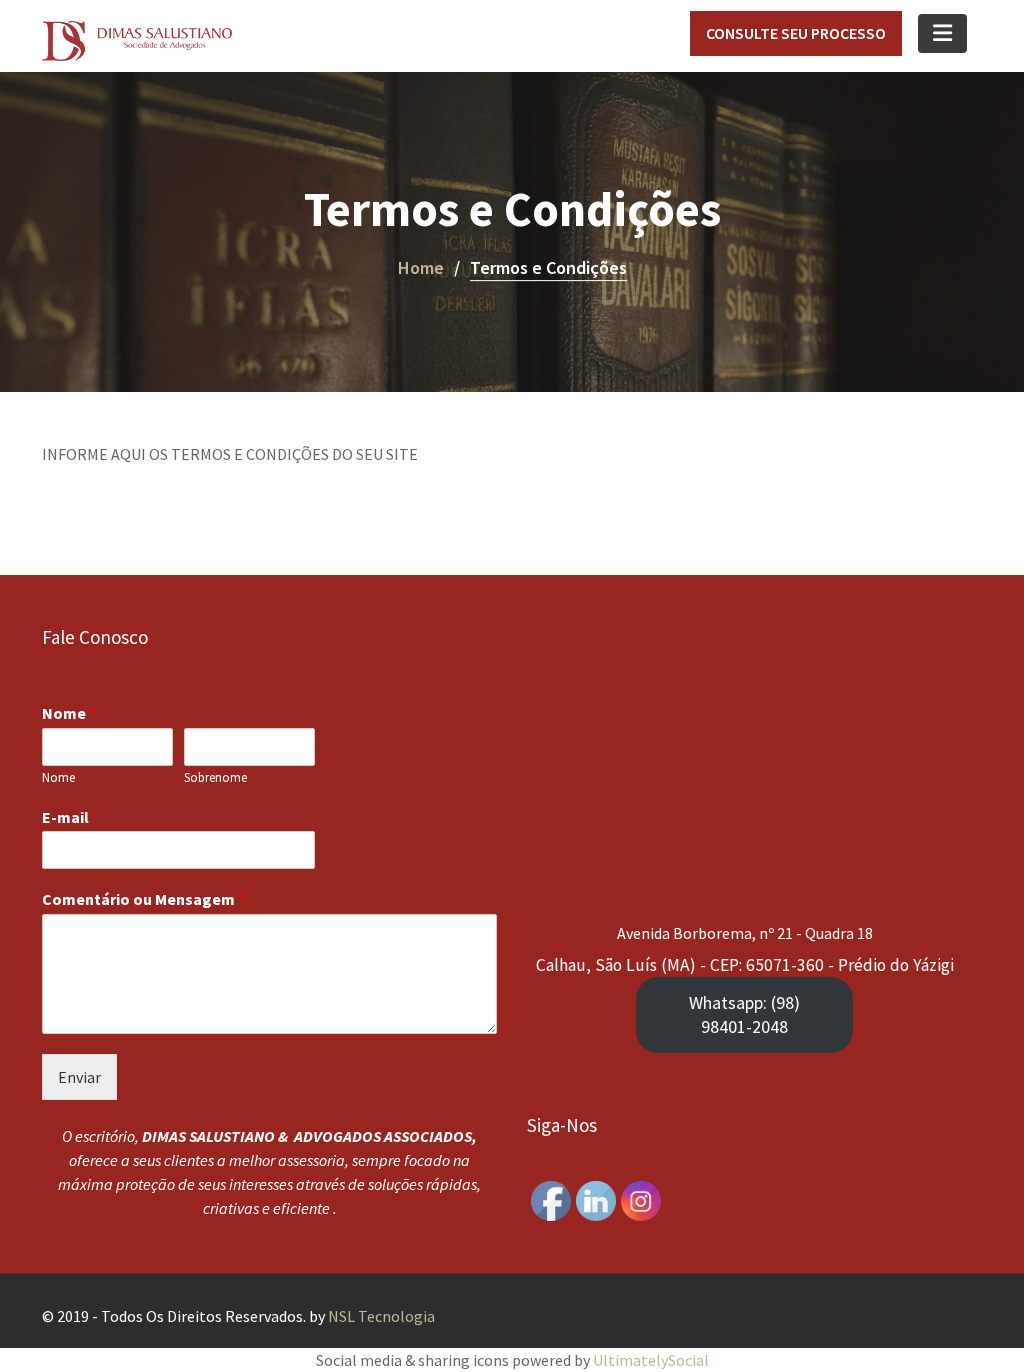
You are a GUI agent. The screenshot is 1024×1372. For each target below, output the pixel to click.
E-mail (70, 817)
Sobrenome (215, 778)
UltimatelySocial (651, 1360)
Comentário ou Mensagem (143, 899)
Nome (69, 713)
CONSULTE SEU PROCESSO (796, 33)
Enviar (79, 1077)
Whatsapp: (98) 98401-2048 (744, 1014)
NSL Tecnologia (381, 1316)
